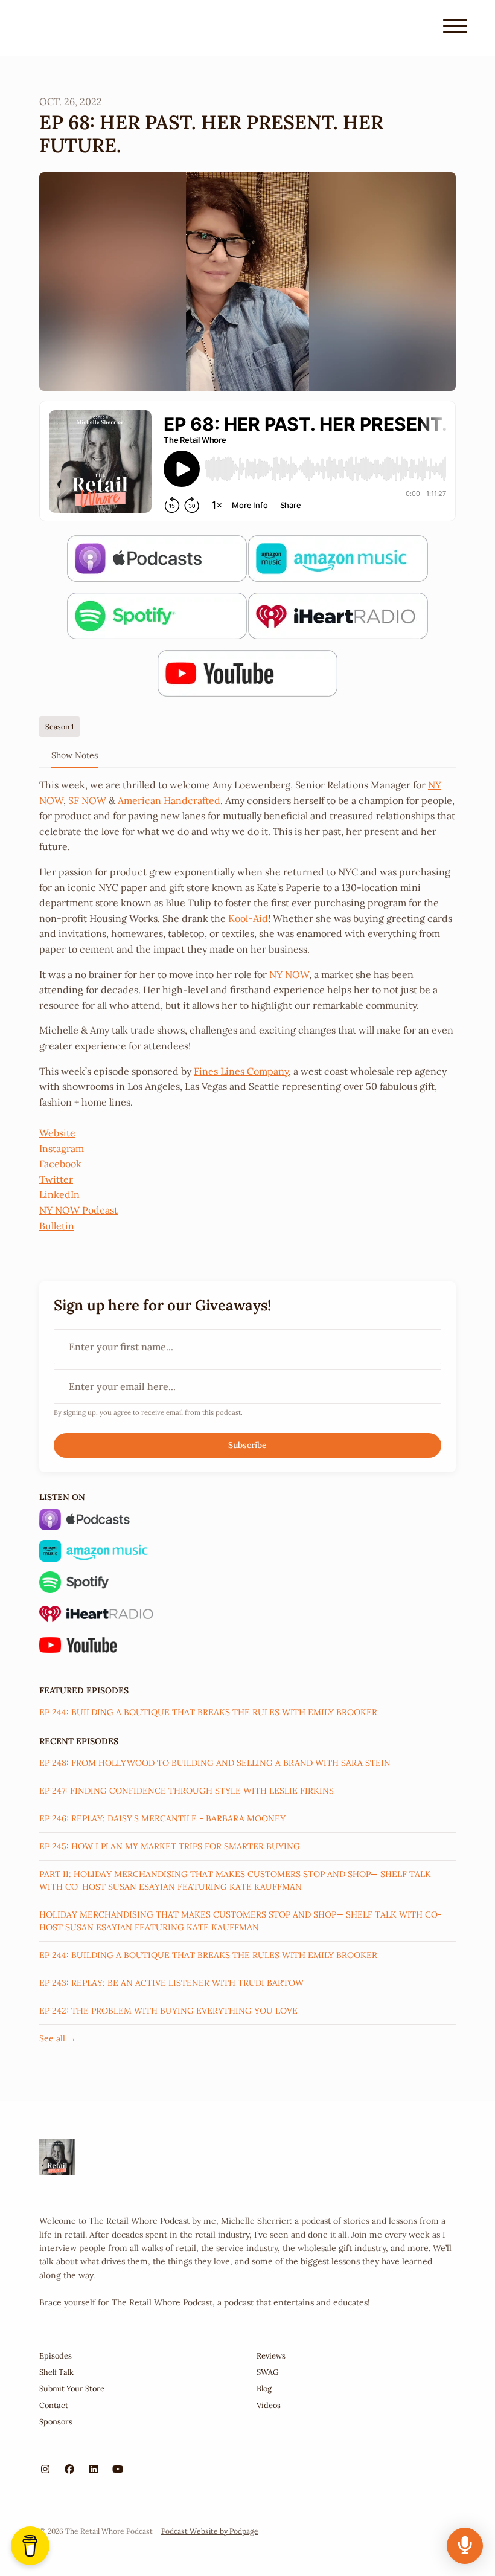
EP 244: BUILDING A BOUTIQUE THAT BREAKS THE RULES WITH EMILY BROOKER (208, 1712)
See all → (58, 2038)
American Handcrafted (169, 800)
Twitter (56, 1179)
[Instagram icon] (45, 2469)
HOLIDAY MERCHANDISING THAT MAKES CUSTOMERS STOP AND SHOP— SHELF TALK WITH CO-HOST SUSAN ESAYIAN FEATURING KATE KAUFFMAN (241, 1921)
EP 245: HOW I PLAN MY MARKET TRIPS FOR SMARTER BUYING (170, 1846)
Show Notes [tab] (75, 755)
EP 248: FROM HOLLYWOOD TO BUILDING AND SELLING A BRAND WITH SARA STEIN (215, 1763)
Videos (269, 2405)
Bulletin (57, 1226)
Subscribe (247, 1445)
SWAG (268, 2372)
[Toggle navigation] (455, 28)
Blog (264, 2388)
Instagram (62, 1148)
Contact (54, 2405)
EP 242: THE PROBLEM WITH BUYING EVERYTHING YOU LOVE (168, 2011)
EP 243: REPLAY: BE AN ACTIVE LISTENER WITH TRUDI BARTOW (171, 1983)
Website (57, 1133)
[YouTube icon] (118, 2469)
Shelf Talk (56, 2372)
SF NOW (87, 800)
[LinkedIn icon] (94, 2469)
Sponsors (56, 2422)
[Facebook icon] (69, 2469)
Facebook (60, 1164)
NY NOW (289, 974)
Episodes (56, 2356)
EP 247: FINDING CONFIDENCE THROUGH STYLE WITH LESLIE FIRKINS (187, 1791)
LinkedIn (59, 1194)
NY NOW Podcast (78, 1210)
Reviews (271, 2356)
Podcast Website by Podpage (210, 2531)
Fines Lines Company (241, 1071)
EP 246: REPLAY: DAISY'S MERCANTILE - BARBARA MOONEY (162, 1818)
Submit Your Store (72, 2388)
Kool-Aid (248, 918)
